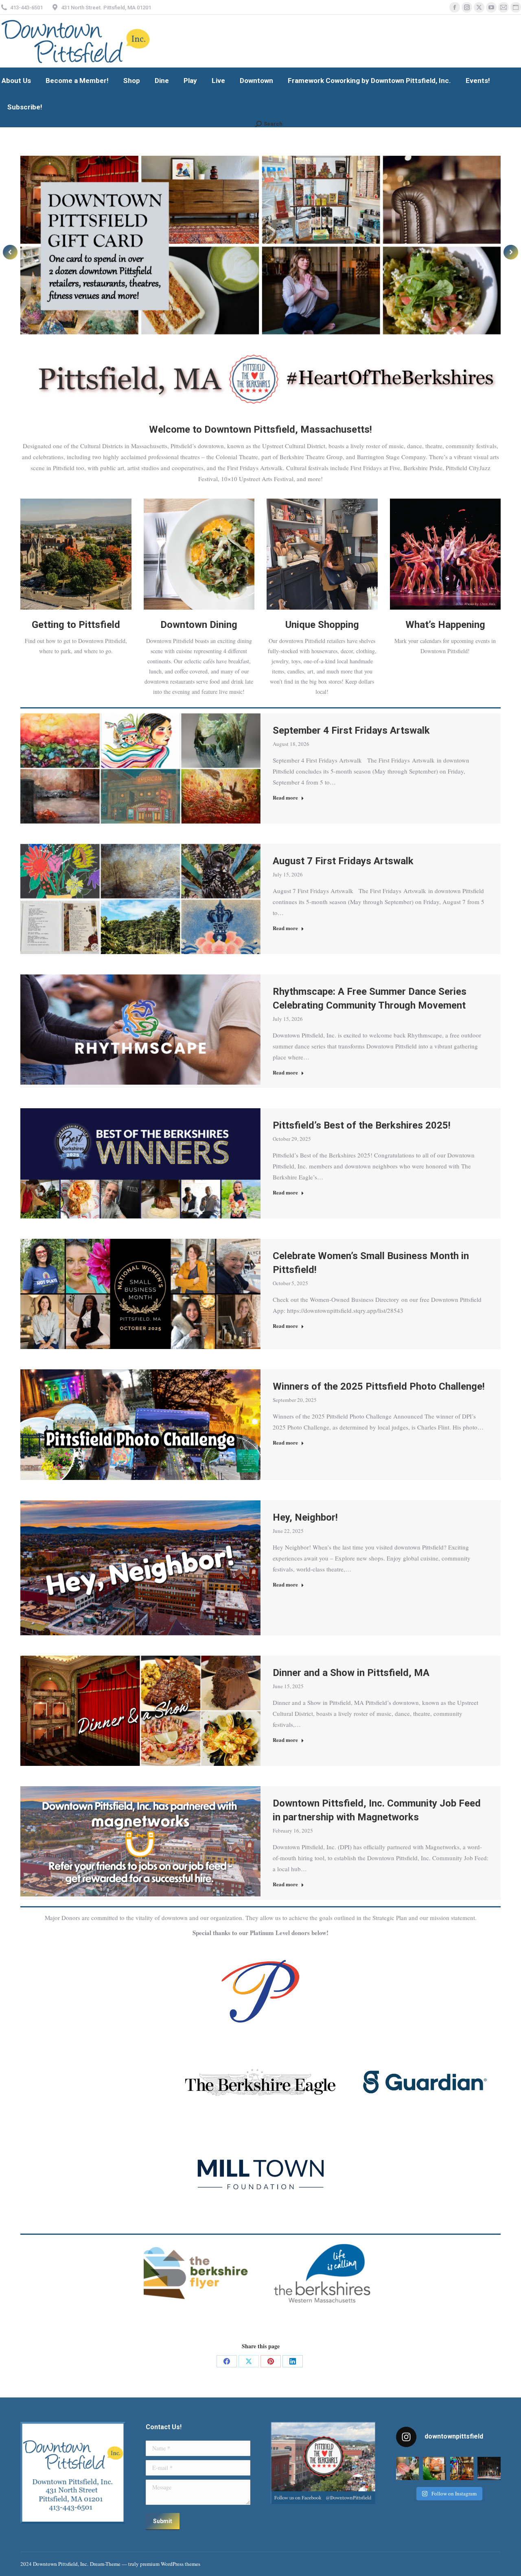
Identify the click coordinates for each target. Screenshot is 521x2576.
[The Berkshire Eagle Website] (260, 2082)
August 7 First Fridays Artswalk (343, 861)
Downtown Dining (199, 625)
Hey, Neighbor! (305, 1517)
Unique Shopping (322, 625)
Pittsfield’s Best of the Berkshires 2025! (362, 1125)
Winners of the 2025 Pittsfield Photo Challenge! (379, 1386)
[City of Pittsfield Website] (260, 1991)
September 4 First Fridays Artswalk (351, 730)
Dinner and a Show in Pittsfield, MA (351, 1673)
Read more (285, 798)
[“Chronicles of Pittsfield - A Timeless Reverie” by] (489, 2468)
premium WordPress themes (170, 2564)
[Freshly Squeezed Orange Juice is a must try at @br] (435, 2468)
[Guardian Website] (425, 2082)
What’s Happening (445, 625)
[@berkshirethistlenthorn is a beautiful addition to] (408, 2468)
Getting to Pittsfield (76, 625)
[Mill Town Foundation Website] (260, 2174)
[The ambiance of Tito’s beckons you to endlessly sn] (462, 2468)
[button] (10, 252)
